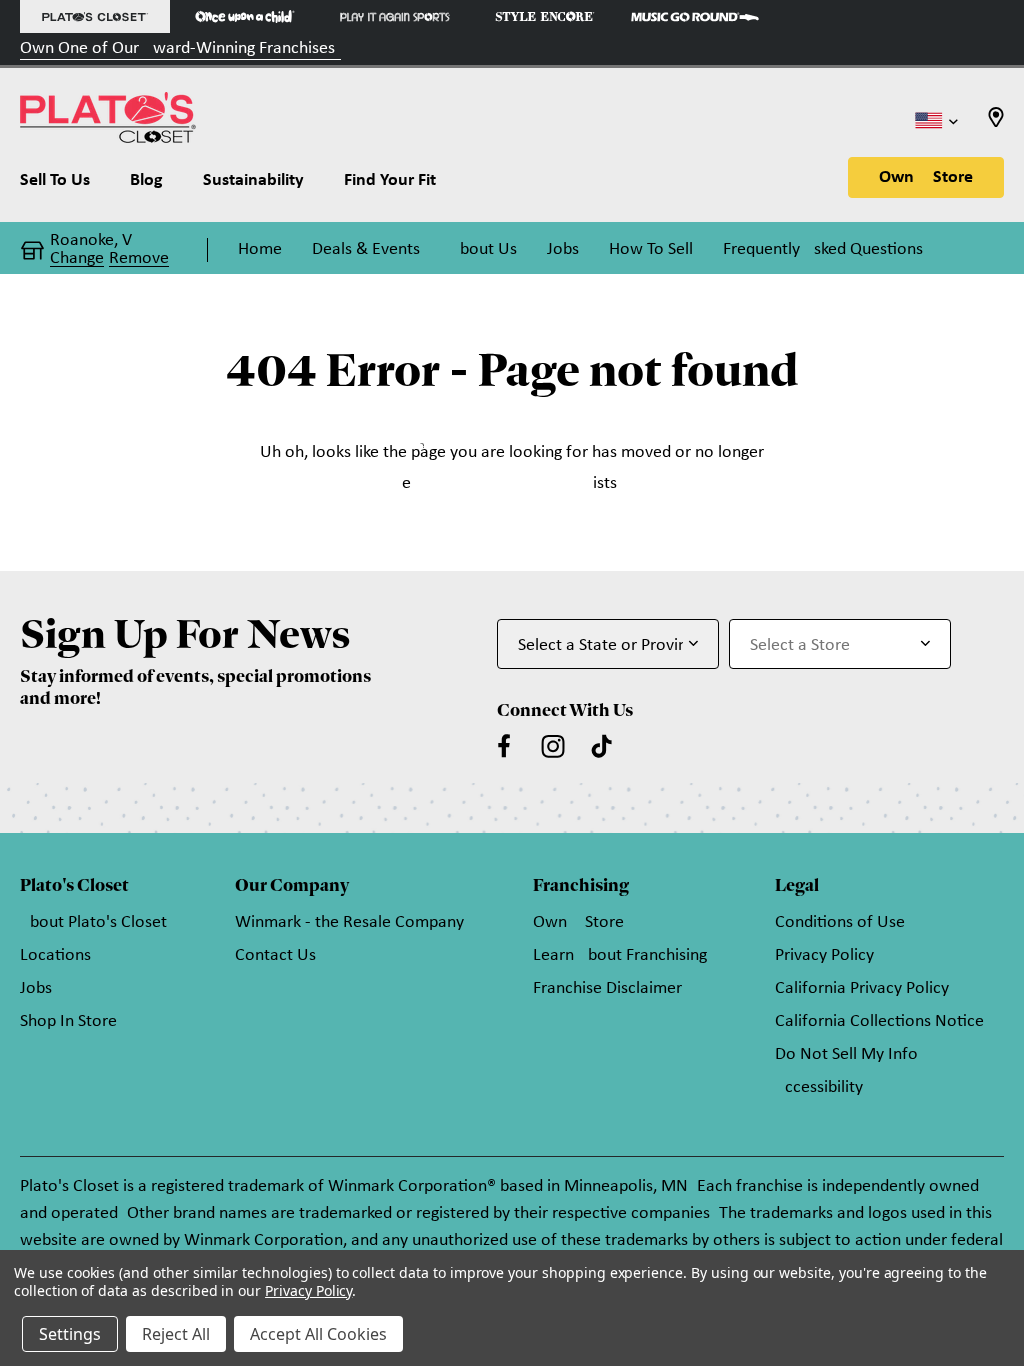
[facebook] (504, 746)
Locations (55, 955)
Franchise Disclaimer (607, 988)
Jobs (36, 988)
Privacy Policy (824, 955)
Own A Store (926, 177)
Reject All (176, 1334)
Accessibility (819, 1087)
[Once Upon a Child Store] (245, 16)
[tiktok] (602, 746)
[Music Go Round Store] (695, 16)
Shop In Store (68, 1021)
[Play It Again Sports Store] (395, 16)
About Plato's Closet (93, 922)
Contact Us (275, 955)
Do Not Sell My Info (846, 1054)
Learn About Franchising (620, 955)
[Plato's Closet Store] (95, 16)
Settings (70, 1334)
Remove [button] (139, 259)
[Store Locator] (996, 123)
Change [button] (77, 259)
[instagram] (553, 746)
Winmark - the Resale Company (349, 922)
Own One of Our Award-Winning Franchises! (180, 48)
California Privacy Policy (862, 988)
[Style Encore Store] (545, 16)
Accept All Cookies (318, 1334)
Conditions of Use (840, 922)
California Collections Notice (879, 1021)
